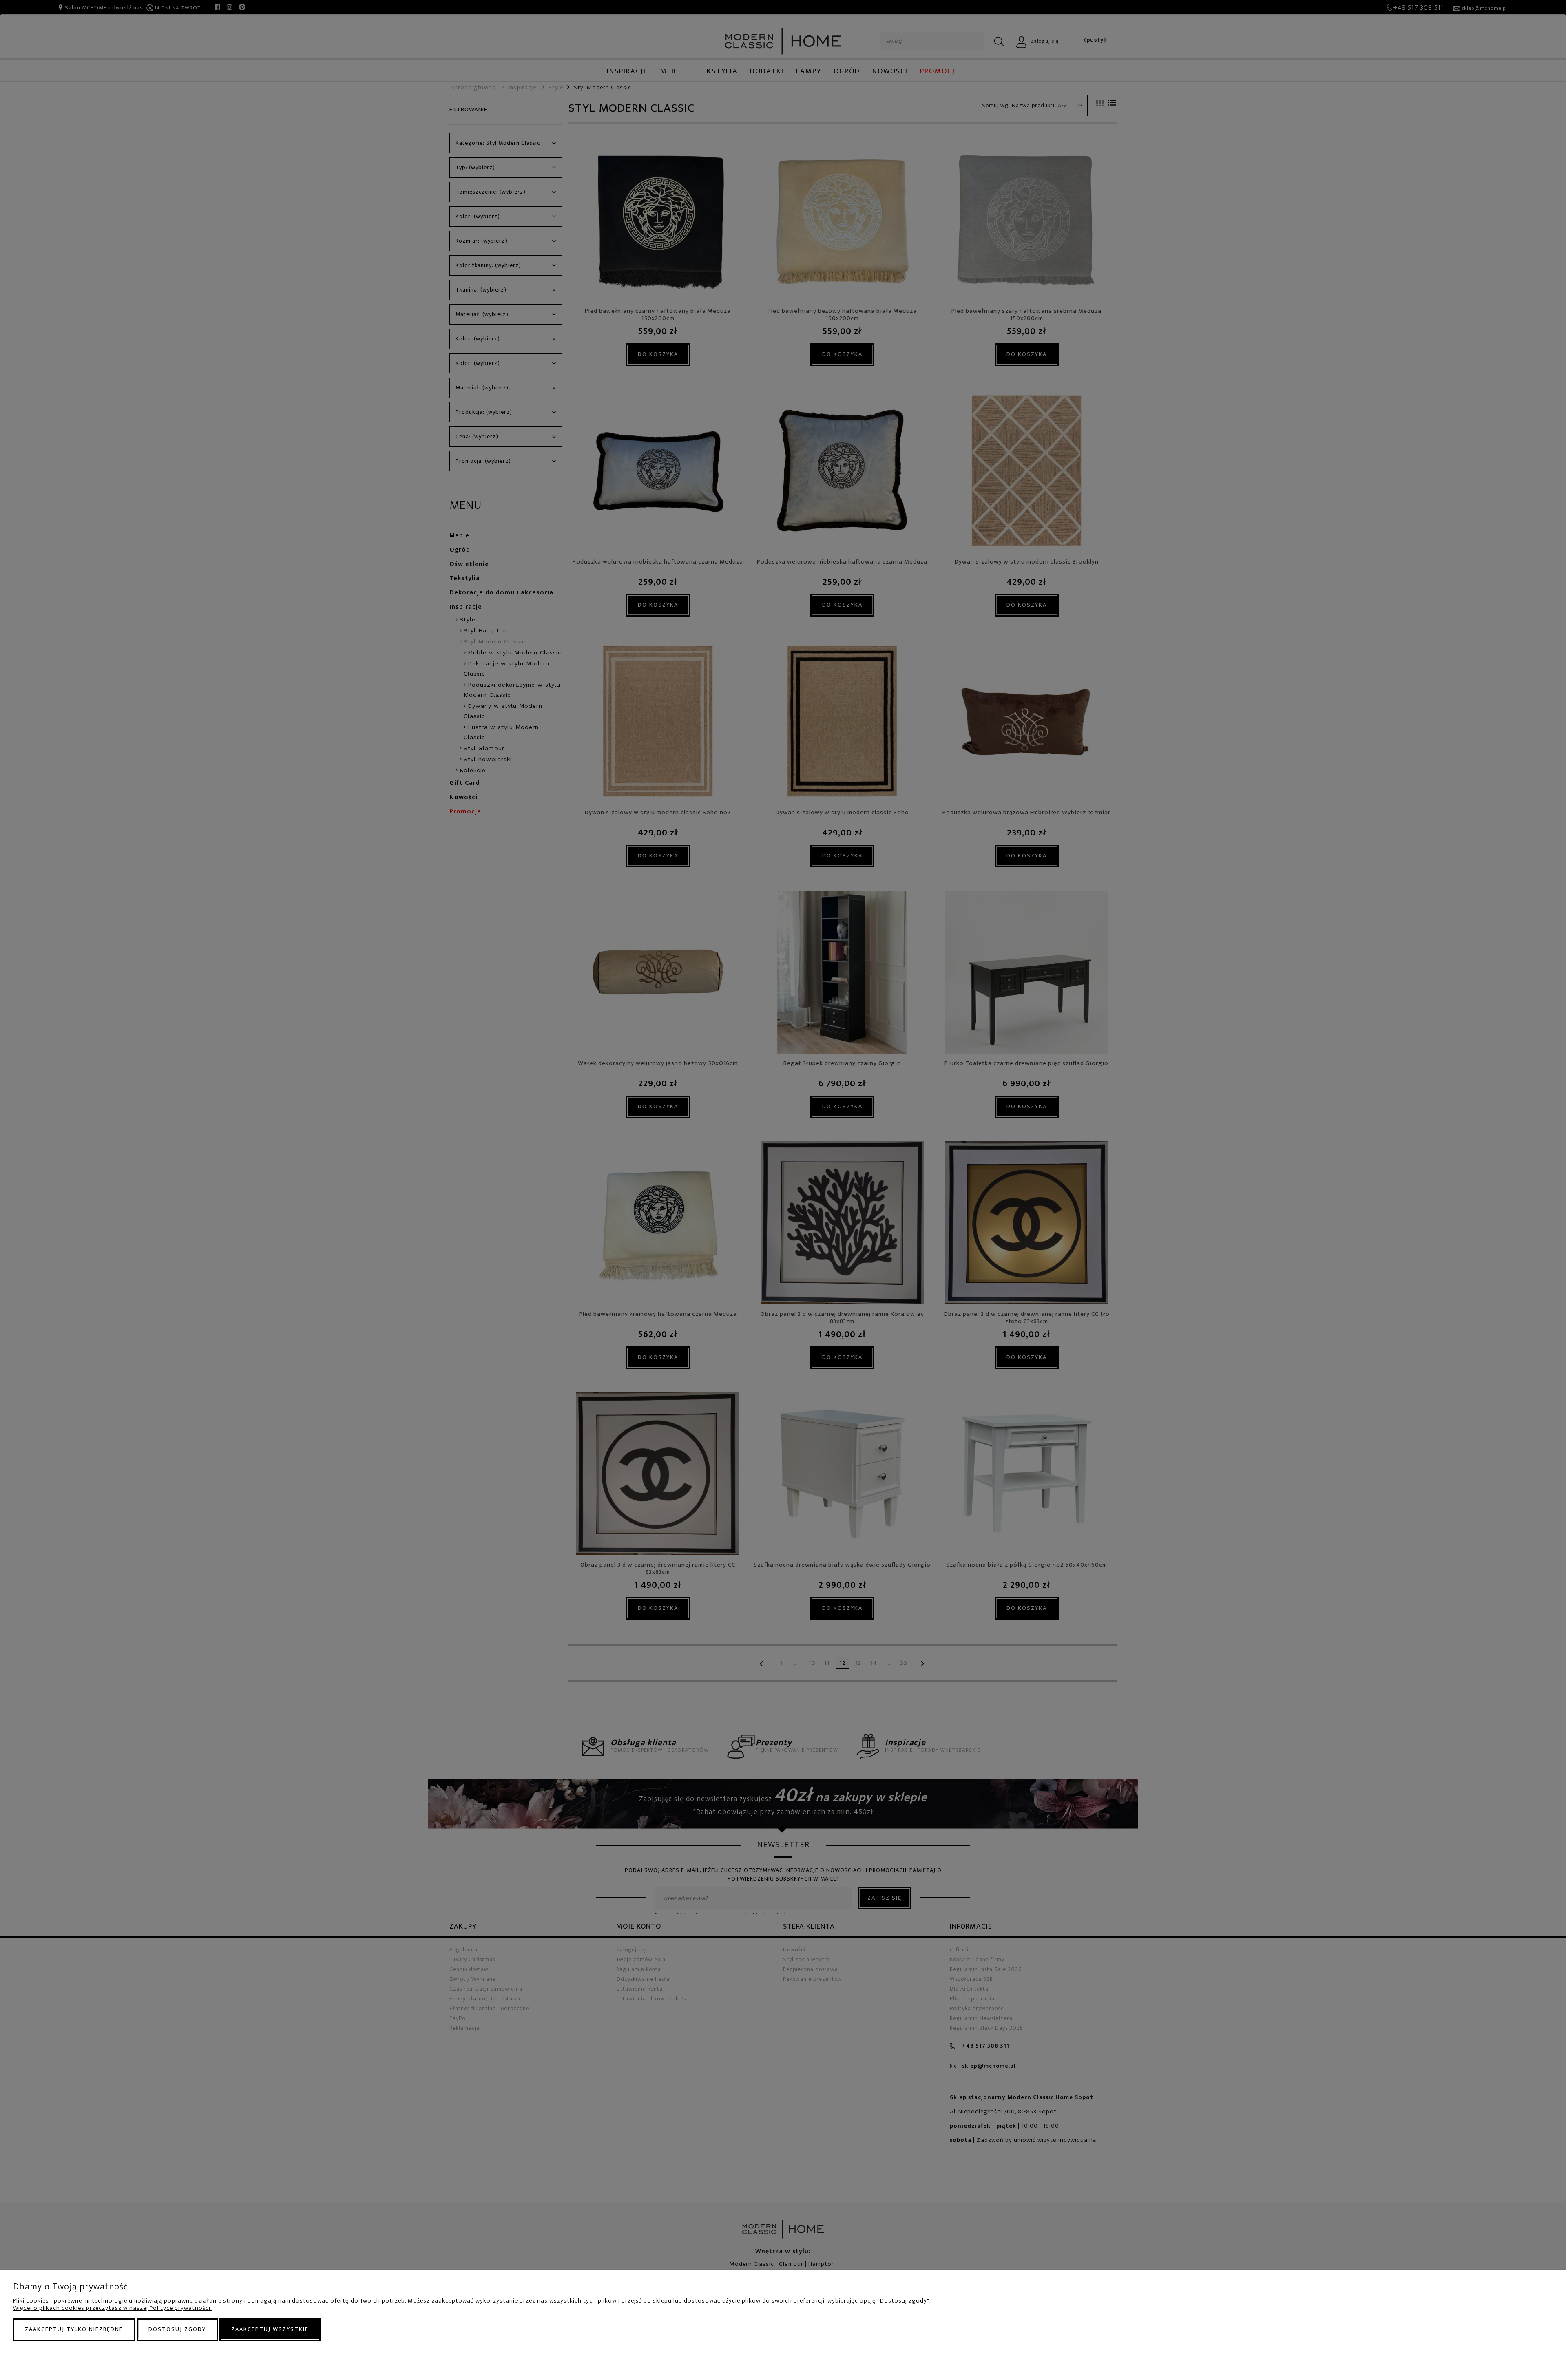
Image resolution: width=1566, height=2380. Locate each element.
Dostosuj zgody (177, 2329)
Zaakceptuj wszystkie (270, 2329)
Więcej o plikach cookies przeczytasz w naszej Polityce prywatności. (112, 2308)
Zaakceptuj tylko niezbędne (74, 2329)
